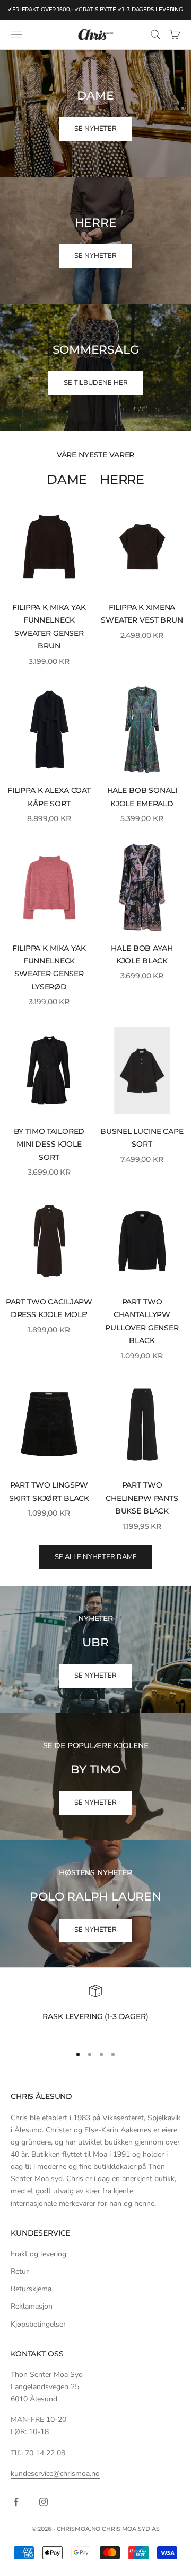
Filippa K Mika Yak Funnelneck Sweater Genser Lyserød (49, 967)
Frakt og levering (38, 2254)
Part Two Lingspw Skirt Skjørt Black (49, 1491)
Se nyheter (95, 1676)
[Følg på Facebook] (16, 2502)
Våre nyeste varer (96, 455)
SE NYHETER (95, 129)
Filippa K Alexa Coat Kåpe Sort (49, 797)
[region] (95, 2010)
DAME (67, 479)
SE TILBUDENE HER (96, 383)
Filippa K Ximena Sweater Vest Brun (142, 614)
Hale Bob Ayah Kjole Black (142, 954)
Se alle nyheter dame (96, 1557)
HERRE (122, 479)
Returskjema (31, 2289)
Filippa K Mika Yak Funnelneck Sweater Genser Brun (49, 627)
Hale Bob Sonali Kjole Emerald (142, 797)
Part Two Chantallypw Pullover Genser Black (142, 1321)
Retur (20, 2271)
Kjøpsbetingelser (38, 2324)
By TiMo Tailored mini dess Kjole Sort (49, 1144)
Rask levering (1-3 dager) (95, 2016)
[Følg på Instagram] (44, 2502)
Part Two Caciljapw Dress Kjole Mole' (49, 1308)
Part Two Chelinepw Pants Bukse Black (142, 1498)
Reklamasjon (32, 2306)
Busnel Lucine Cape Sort (142, 1138)
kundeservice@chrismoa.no (55, 2474)
